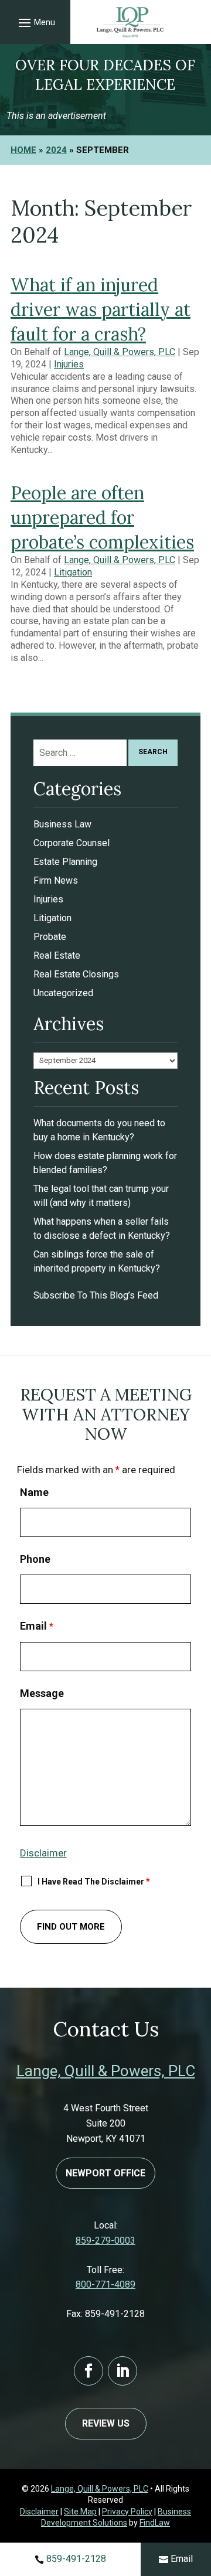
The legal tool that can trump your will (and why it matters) (101, 1196)
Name (34, 1492)
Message (42, 1693)
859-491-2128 (76, 2559)
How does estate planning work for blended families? (105, 1163)
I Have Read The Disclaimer (94, 1881)
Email (182, 2559)
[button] (35, 22)
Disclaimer (43, 1853)
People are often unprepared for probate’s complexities (102, 517)
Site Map (80, 2512)
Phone (35, 1559)
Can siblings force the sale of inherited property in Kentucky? (97, 1261)
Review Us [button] (106, 2423)
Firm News (56, 880)
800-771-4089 (105, 2284)
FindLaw (155, 2523)
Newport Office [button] (105, 2173)
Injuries (69, 364)
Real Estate (57, 955)
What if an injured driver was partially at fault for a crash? (101, 309)
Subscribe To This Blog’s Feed (96, 1295)
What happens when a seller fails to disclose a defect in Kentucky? (102, 1229)
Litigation (73, 572)
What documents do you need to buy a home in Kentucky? (99, 1130)
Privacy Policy (127, 2512)
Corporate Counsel (72, 843)
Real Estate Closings (76, 974)
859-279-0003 (105, 2241)
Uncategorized (63, 993)
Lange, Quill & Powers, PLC (120, 352)
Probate (50, 937)
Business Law (62, 824)
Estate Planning (65, 862)
